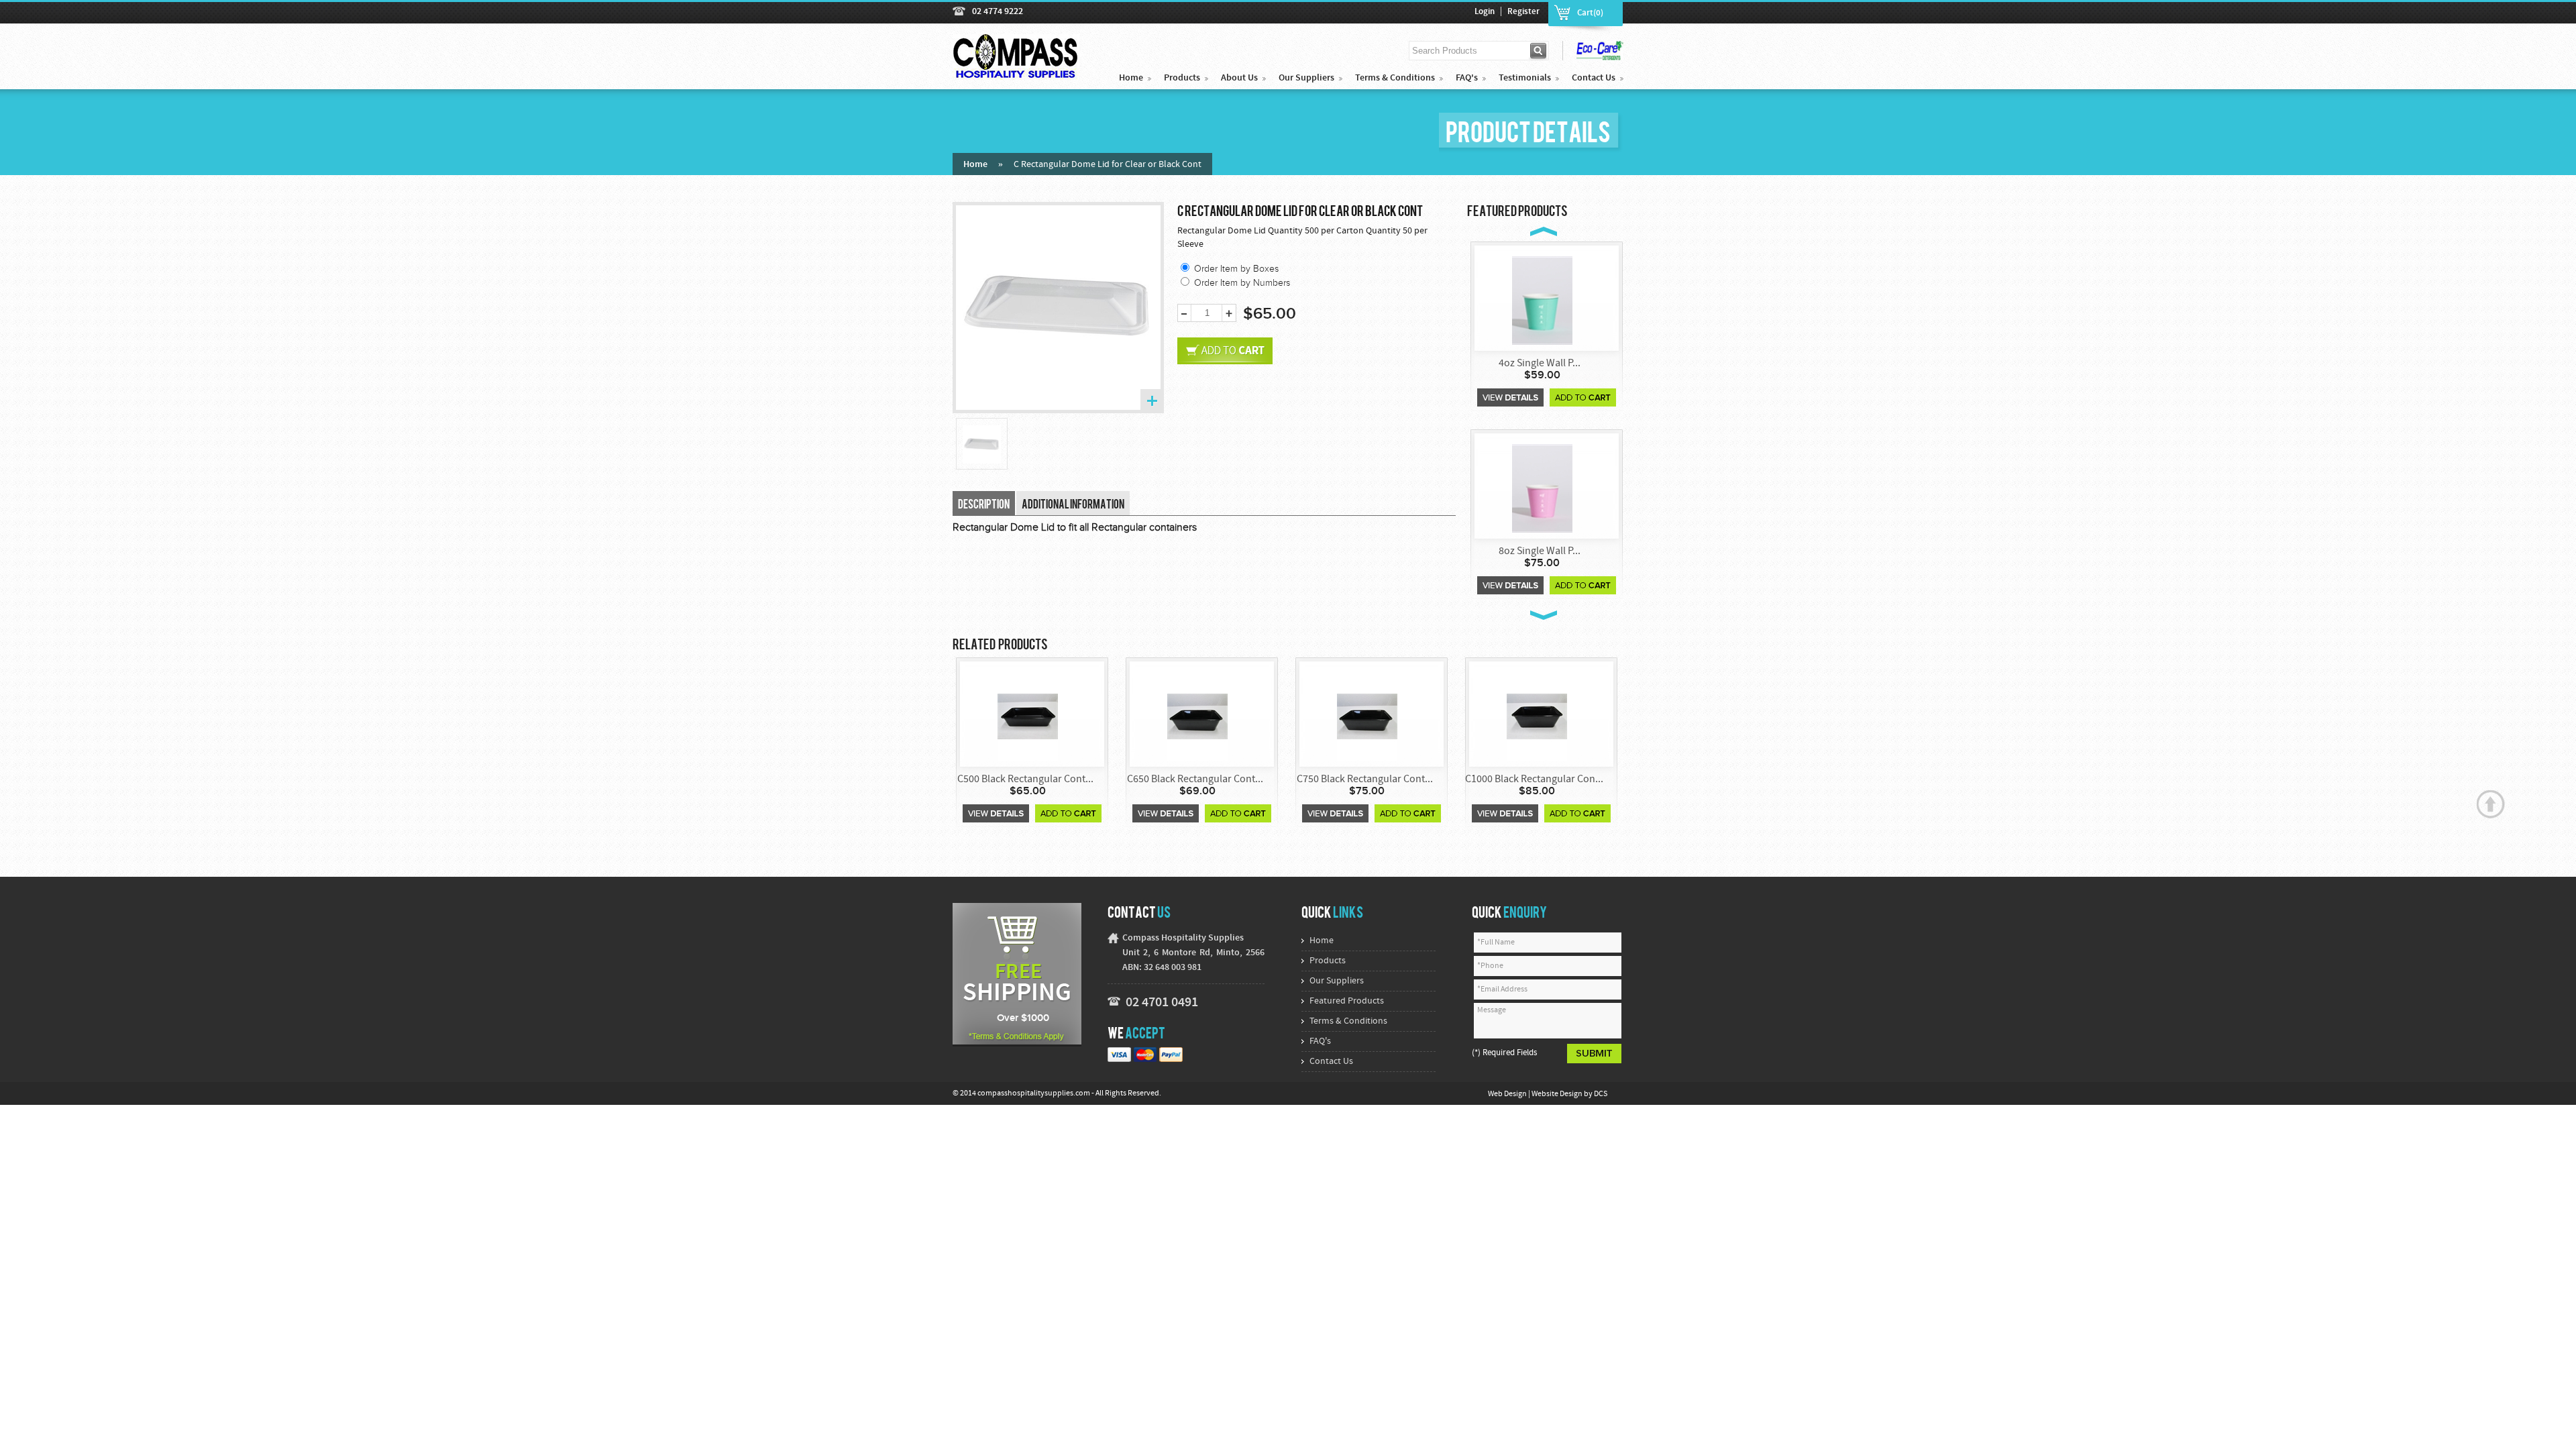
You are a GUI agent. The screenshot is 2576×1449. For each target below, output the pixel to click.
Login (1485, 12)
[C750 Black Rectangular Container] (1197, 715)
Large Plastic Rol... (1540, 551)
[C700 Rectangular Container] (1537, 715)
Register (1523, 12)
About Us (1239, 78)
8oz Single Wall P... (1540, 364)
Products (1182, 78)
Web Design (1508, 1094)
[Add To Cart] (1583, 397)
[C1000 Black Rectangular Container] (1367, 715)
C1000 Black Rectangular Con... (1364, 780)
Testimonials (1525, 78)
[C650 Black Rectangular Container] (1028, 715)
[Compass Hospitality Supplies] (1016, 72)
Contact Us (1594, 78)
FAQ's (1467, 78)
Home (1131, 78)
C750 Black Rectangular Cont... (1195, 780)
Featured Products (1347, 1001)
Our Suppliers (1306, 78)
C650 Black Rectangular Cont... (1025, 780)
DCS (1601, 1094)
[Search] (1539, 51)
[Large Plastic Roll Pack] (1542, 487)
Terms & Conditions (1395, 78)
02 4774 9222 (998, 12)
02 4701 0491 (1162, 1003)
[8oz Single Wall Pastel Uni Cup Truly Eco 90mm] (1542, 300)
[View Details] (1510, 397)
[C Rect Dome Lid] (982, 444)
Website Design (1558, 1094)
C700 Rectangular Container (1535, 780)
